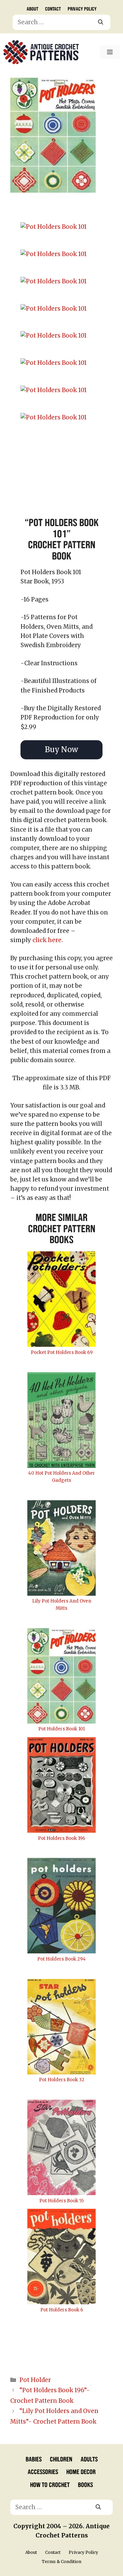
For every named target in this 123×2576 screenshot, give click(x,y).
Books (85, 2484)
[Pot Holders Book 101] (61, 227)
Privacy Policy (82, 9)
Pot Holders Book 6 (62, 2310)
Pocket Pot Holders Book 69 (62, 1352)
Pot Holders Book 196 (61, 1838)
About (32, 9)
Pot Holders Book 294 (61, 1959)
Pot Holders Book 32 (62, 2080)
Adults (89, 2459)
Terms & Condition (61, 2562)
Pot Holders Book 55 (61, 2201)
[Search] (101, 23)
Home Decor (81, 2471)
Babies (34, 2459)
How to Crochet (50, 2484)
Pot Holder (35, 2380)
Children (61, 2459)
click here (47, 940)
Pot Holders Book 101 (61, 1729)
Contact (53, 9)
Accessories (43, 2471)
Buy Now (61, 749)
